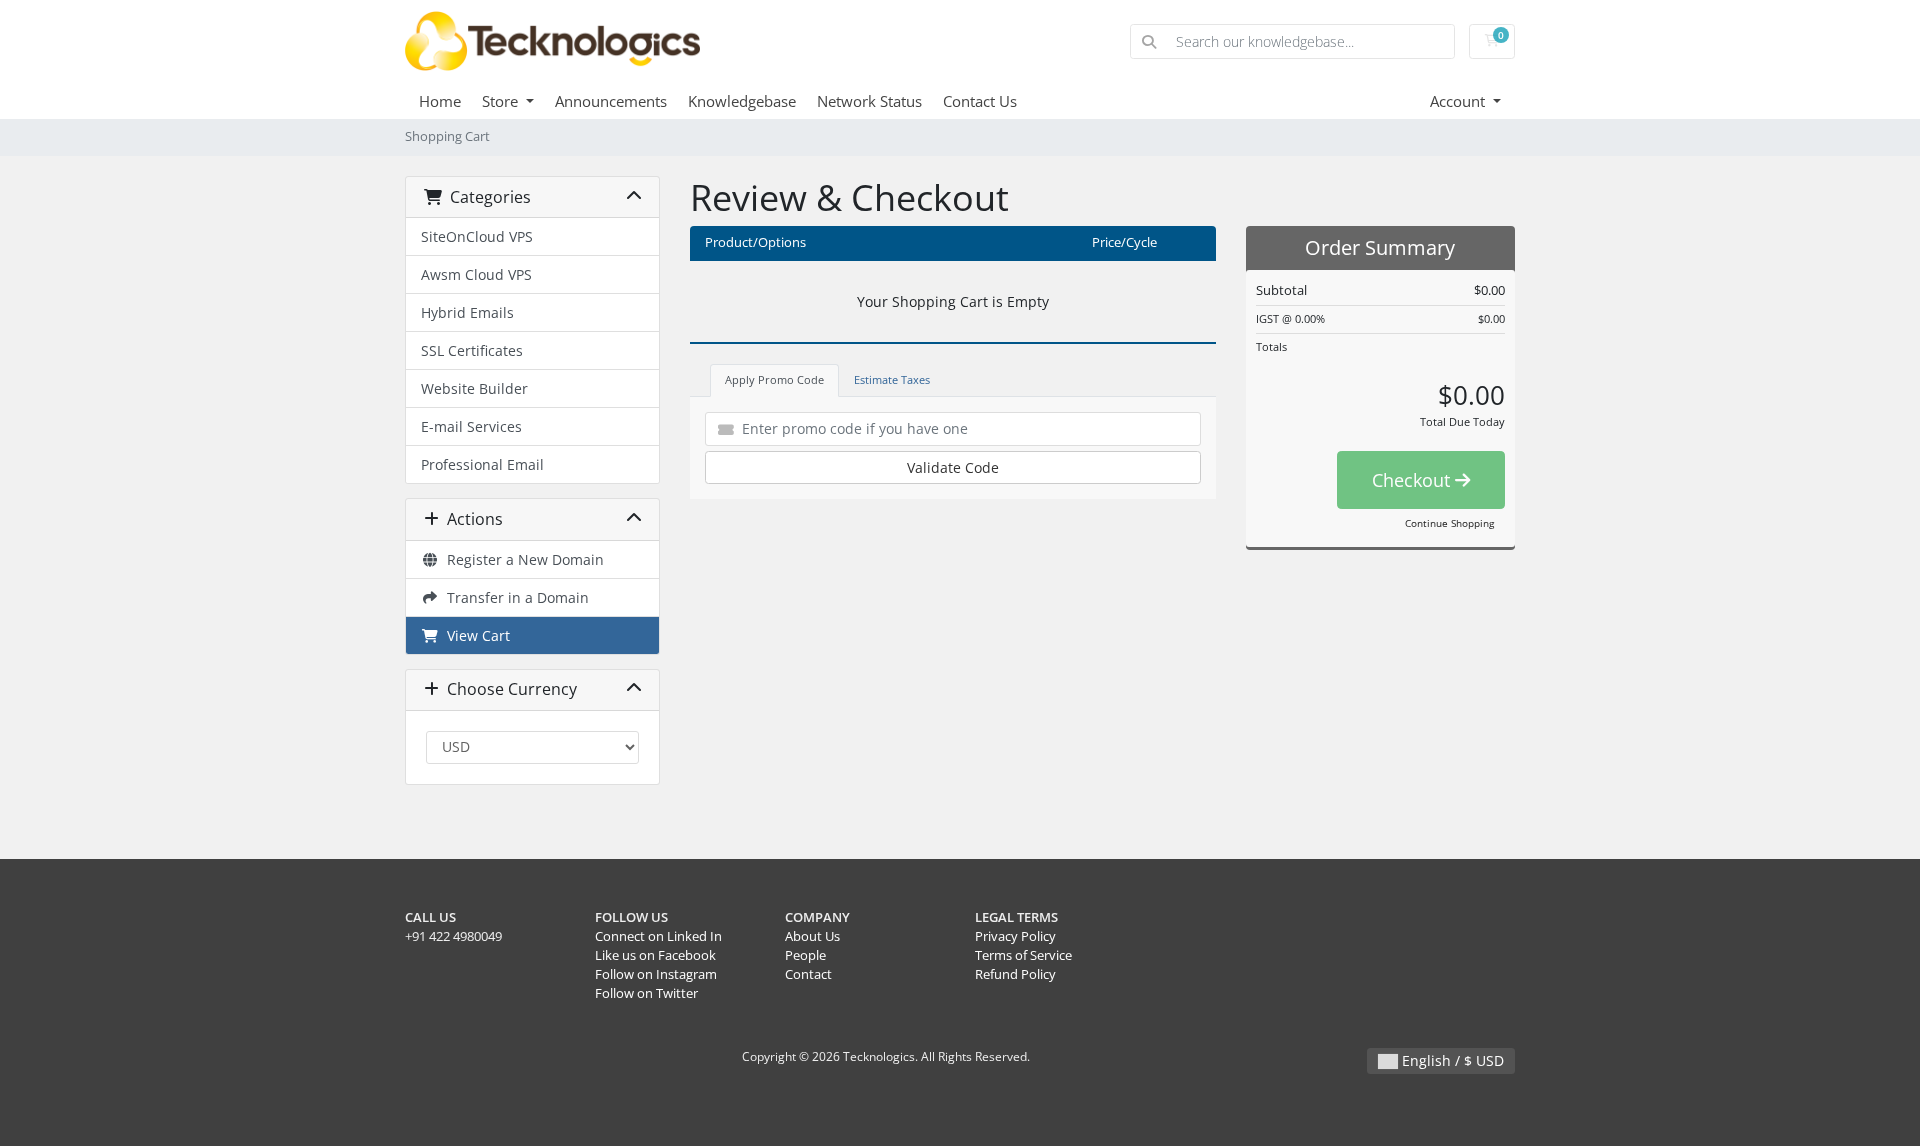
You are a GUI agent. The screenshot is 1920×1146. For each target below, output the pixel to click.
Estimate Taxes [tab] (892, 379)
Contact (808, 974)
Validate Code (953, 467)
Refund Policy (1015, 974)
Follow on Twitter (646, 993)
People (805, 955)
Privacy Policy (1015, 936)
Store (502, 101)
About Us (812, 936)
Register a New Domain (521, 559)
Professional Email (482, 464)
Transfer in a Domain (514, 597)
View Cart (474, 635)
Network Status (869, 101)
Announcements (611, 101)
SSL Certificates (472, 350)
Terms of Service (1023, 955)
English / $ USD (1451, 1060)
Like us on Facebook (655, 955)
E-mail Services (471, 426)
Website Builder (474, 388)
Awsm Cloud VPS (476, 274)
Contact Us (980, 101)
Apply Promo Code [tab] (774, 379)
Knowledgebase (742, 101)
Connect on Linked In (658, 936)
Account (1459, 101)
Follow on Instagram (656, 974)
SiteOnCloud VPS (477, 236)
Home (440, 101)
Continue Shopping (1449, 523)
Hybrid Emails (467, 312)
